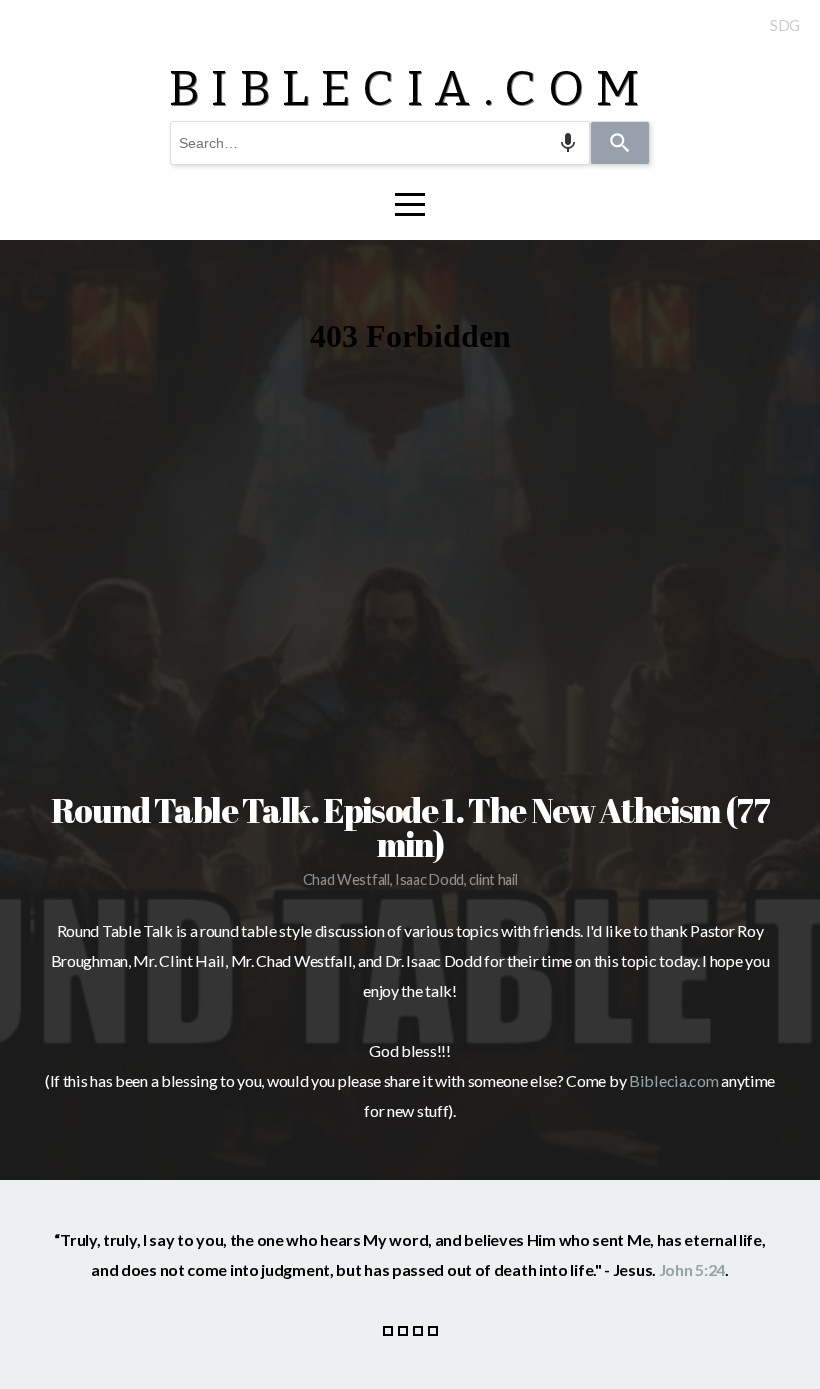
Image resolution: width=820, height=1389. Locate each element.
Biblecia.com (673, 1080)
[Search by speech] (568, 143)
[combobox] (380, 143)
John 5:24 (692, 1269)
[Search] (620, 143)
